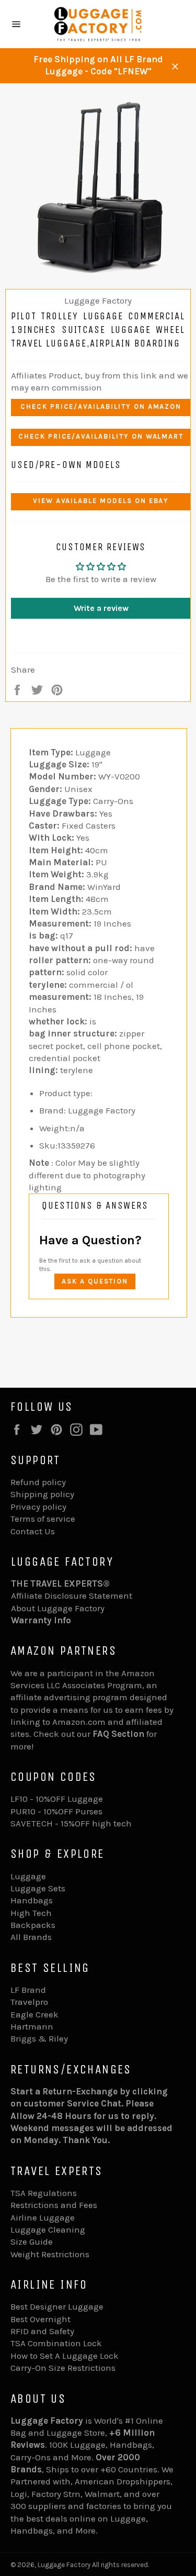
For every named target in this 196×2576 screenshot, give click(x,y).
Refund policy (38, 1482)
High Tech (31, 1913)
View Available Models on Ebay (101, 501)
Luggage (28, 1876)
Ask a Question (95, 1281)
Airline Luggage (43, 2217)
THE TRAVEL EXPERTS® (60, 1583)
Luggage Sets (38, 1888)
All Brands (31, 1937)
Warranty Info (41, 1620)
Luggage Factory (64, 2565)
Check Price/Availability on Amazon (101, 406)
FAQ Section (118, 1734)
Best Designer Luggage (57, 2306)
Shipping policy (42, 1494)
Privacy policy (38, 1507)
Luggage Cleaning (48, 2229)
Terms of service (43, 1519)
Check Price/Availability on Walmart (101, 436)
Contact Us (33, 1531)
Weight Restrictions (50, 2254)
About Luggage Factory (58, 1608)
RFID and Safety (42, 2331)
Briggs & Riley (39, 2038)
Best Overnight (41, 2319)
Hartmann (32, 2026)
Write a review (101, 608)
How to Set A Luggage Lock (65, 2356)
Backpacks (33, 1925)
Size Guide (32, 2242)
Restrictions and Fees (54, 2205)
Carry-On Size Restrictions (63, 2368)
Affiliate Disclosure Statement (72, 1596)
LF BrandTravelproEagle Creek (34, 2002)
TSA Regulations (44, 2193)
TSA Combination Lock (56, 2343)
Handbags (32, 1900)
